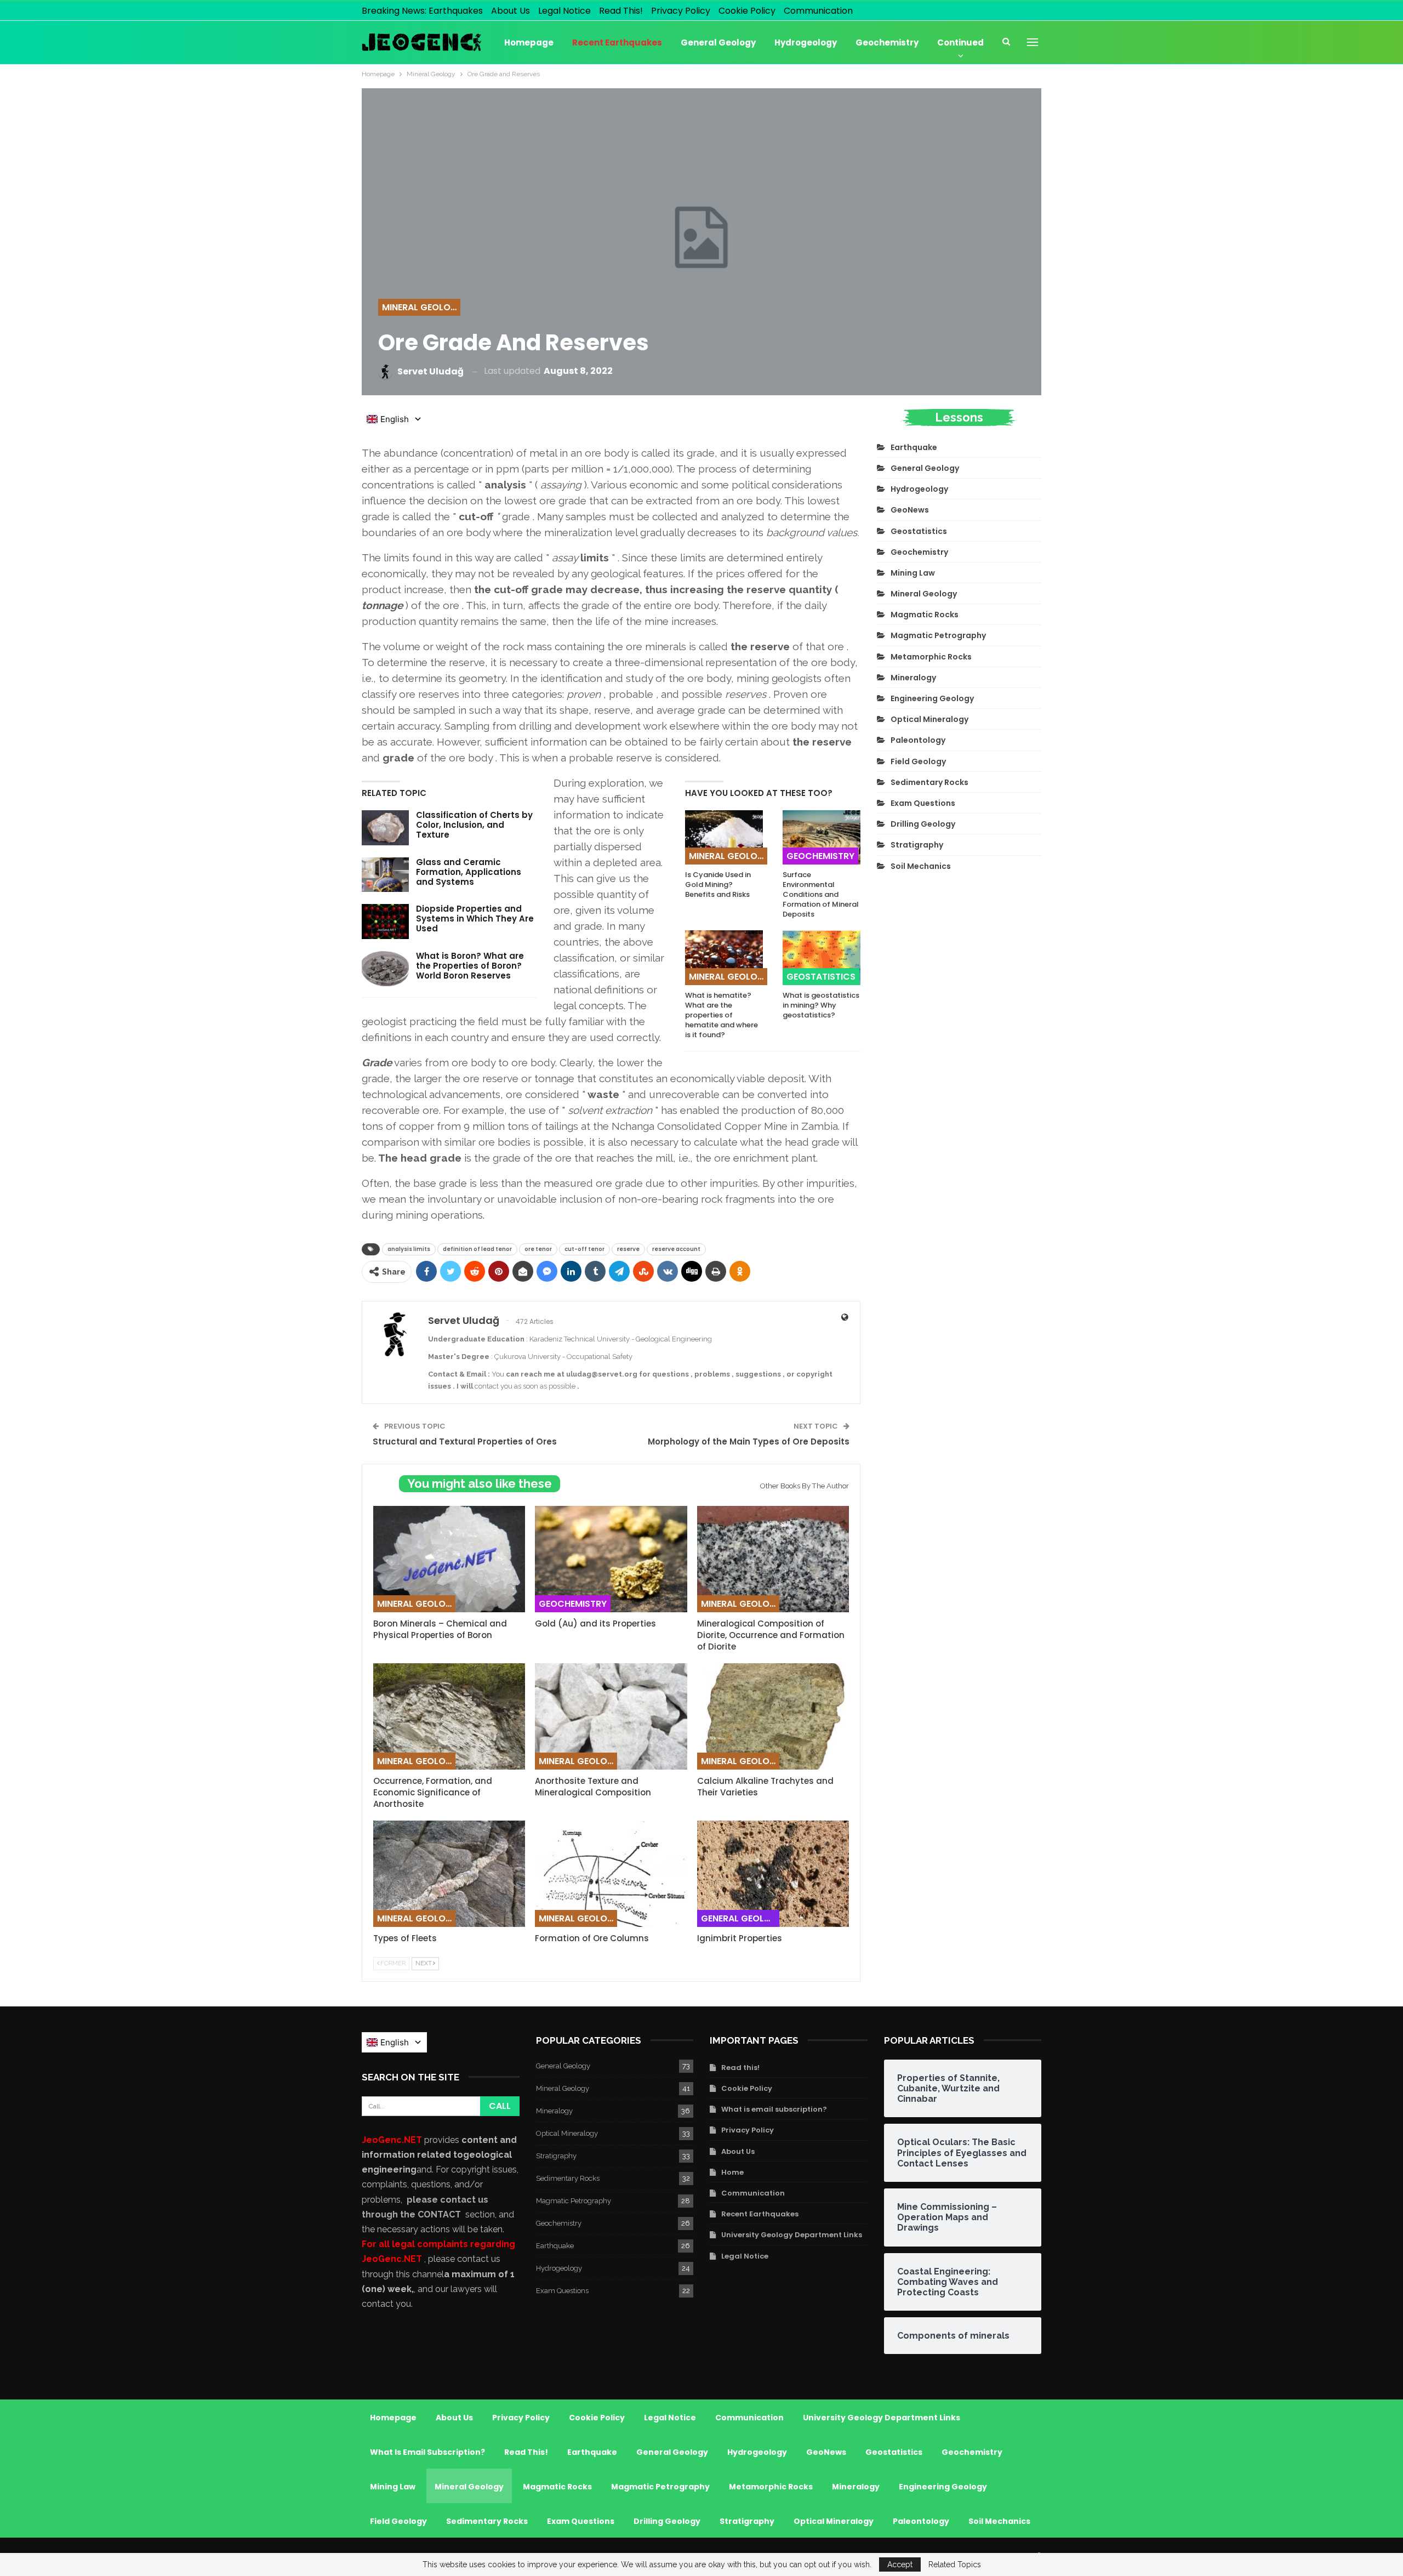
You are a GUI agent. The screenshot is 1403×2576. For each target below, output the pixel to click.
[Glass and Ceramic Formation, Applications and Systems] (385, 875)
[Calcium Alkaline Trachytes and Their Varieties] (773, 1716)
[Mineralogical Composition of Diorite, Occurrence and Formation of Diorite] (773, 1559)
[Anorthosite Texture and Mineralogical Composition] (611, 1716)
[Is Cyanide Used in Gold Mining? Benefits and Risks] (724, 837)
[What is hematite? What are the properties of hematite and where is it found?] (724, 957)
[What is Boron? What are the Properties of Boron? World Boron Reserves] (385, 969)
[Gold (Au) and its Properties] (611, 1559)
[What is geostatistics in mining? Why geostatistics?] (822, 957)
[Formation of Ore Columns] (611, 1874)
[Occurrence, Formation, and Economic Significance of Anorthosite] (449, 1716)
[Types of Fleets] (449, 1874)
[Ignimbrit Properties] (773, 1874)
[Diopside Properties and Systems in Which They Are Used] (385, 922)
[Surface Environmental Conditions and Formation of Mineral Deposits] (822, 837)
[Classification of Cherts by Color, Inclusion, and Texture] (385, 828)
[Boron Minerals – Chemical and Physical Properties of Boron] (449, 1559)
